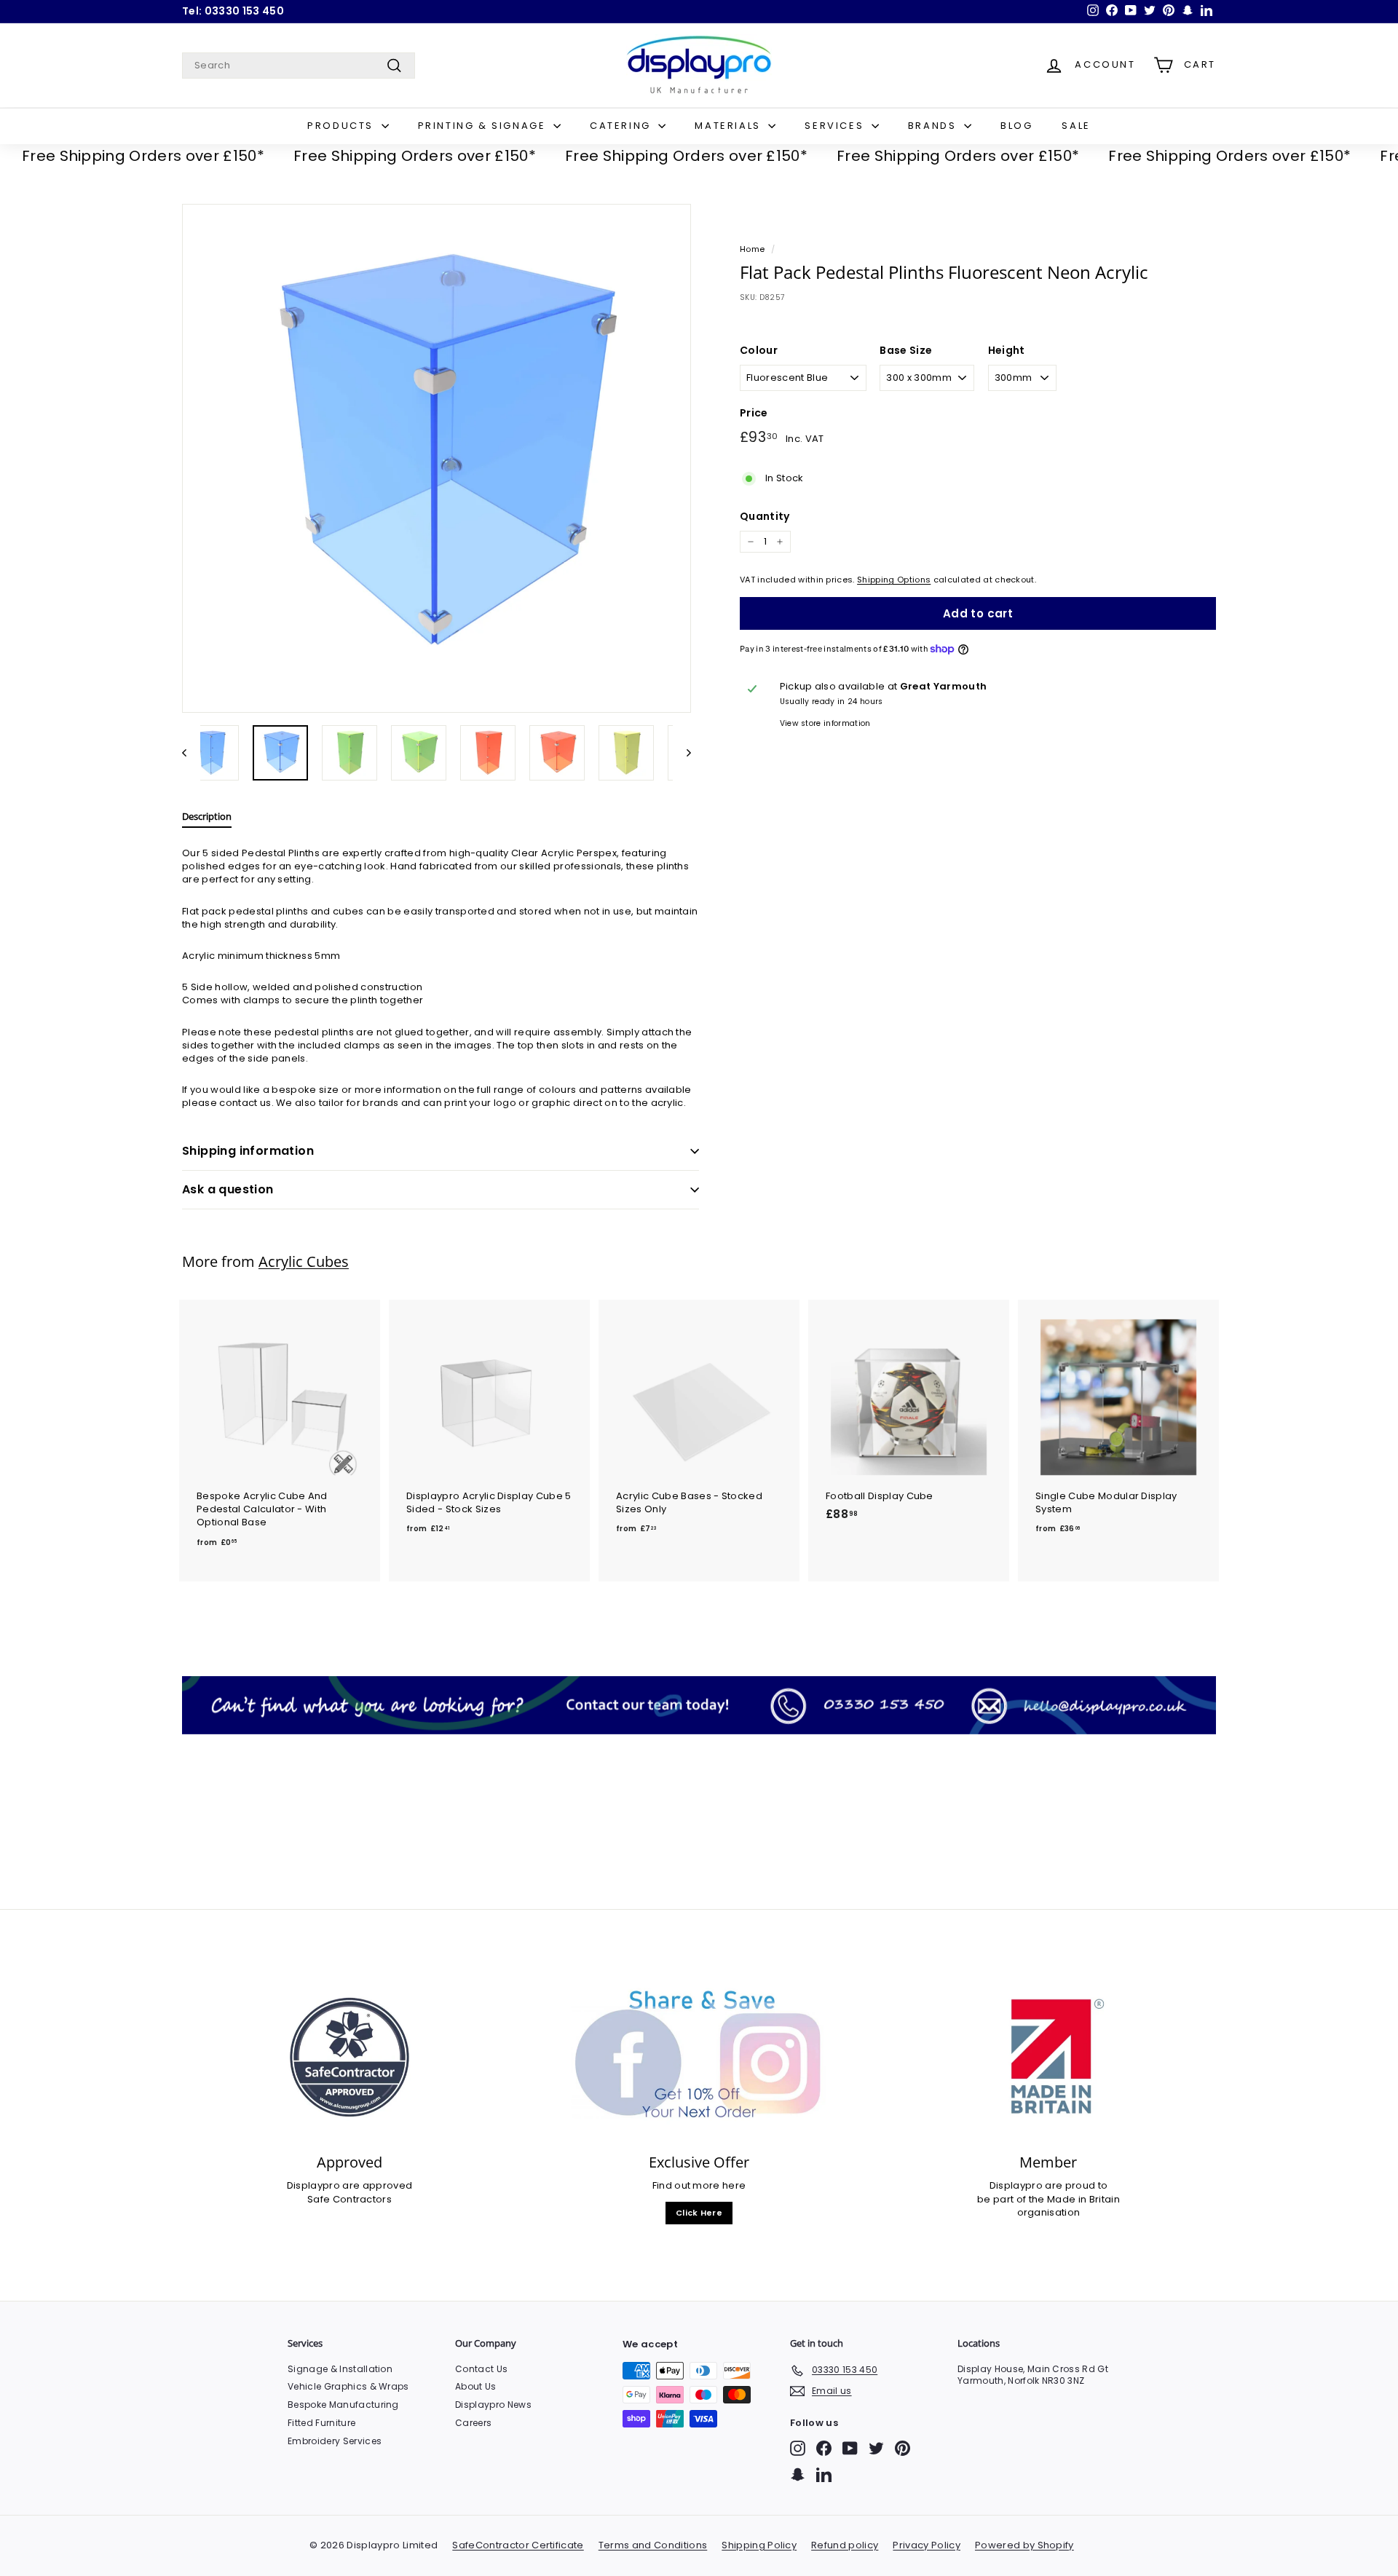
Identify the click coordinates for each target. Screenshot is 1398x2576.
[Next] (682, 753)
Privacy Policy (927, 2545)
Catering (622, 126)
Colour (759, 351)
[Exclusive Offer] (699, 2057)
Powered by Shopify (1024, 2545)
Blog (1016, 126)
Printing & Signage (484, 126)
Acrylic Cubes (304, 1261)
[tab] (207, 820)
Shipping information (248, 1151)
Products (342, 126)
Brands (934, 126)
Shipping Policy (759, 2545)
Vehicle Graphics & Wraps (348, 2386)
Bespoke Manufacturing (343, 2405)
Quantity (765, 517)
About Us (476, 2386)
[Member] (1048, 2057)
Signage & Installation (340, 2369)
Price (754, 413)
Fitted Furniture (321, 2423)
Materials (730, 126)
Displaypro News (493, 2405)
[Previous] (191, 753)
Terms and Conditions (653, 2545)
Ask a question (228, 1189)
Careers (473, 2423)
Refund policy (845, 2545)
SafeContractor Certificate (518, 2545)
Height (1007, 351)
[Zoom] (437, 458)
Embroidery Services (335, 2441)
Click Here (699, 2213)
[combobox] (299, 66)
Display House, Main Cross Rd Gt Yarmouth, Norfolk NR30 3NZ (1033, 2375)
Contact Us (481, 2369)
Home (752, 249)
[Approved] (349, 2057)
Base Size (906, 351)
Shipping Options (894, 580)
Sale (1076, 126)
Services (836, 126)
